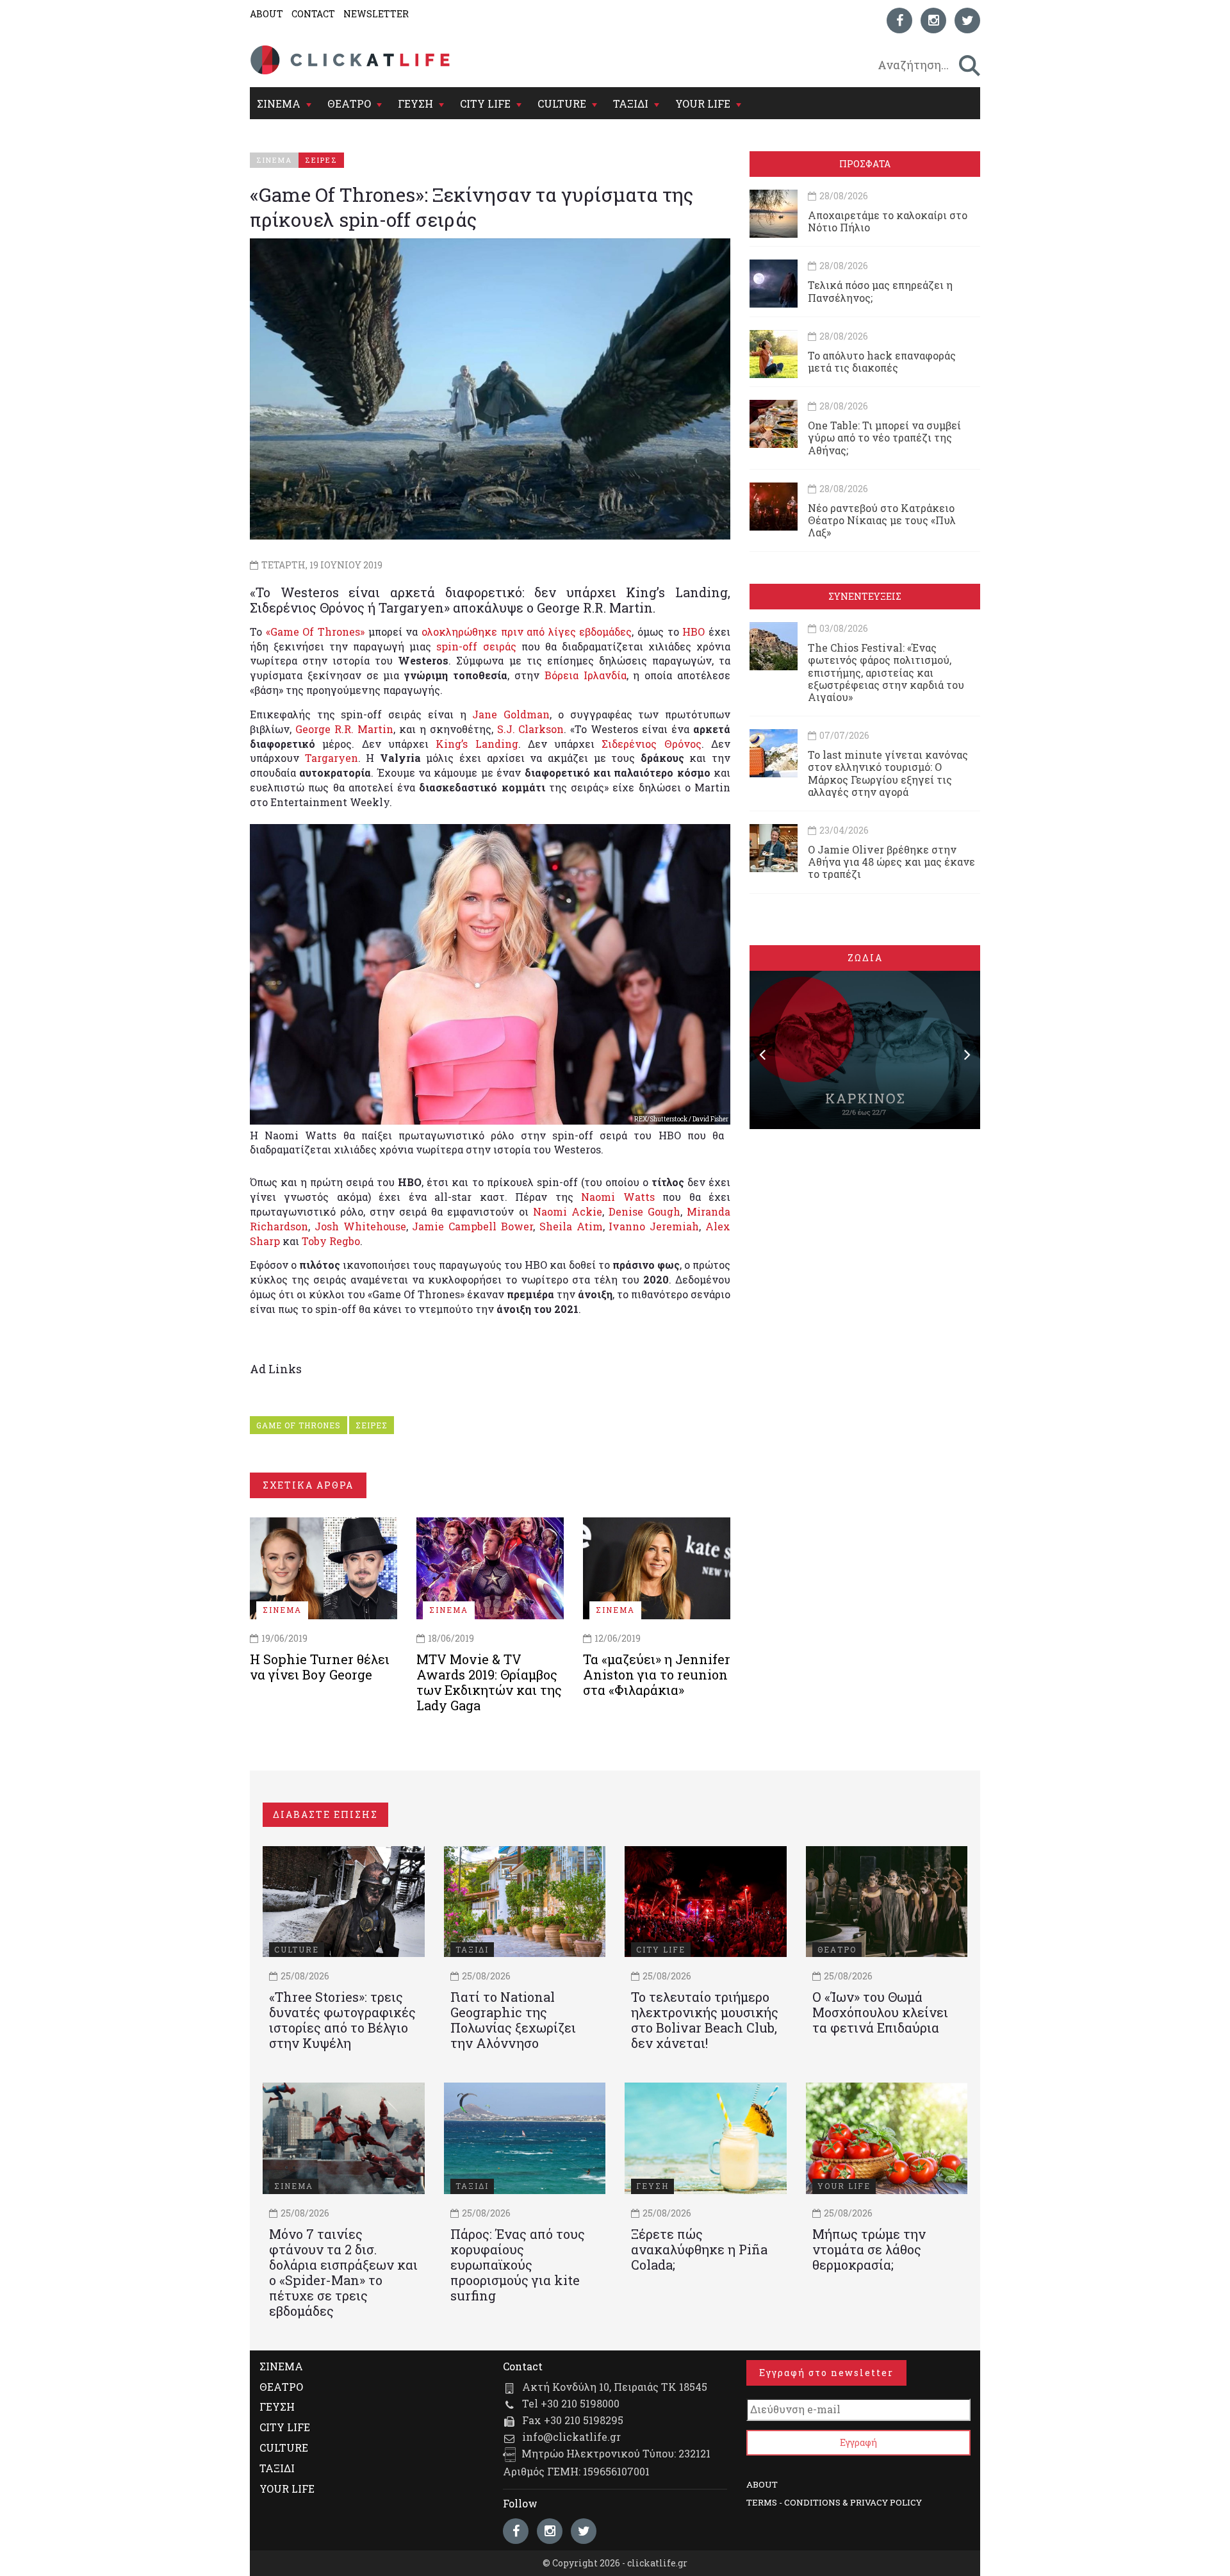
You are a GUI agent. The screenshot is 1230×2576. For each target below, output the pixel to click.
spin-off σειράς (476, 646)
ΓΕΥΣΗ (415, 103)
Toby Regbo (331, 1241)
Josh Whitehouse (360, 1226)
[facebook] (899, 21)
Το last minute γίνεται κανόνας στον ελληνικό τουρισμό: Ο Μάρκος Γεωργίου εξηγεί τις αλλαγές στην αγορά (888, 773)
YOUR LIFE (703, 103)
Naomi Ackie (568, 1211)
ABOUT (266, 14)
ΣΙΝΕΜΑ (279, 103)
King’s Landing (477, 744)
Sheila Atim (571, 1226)
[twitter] (967, 21)
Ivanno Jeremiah (654, 1226)
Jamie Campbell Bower (472, 1226)
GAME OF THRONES (299, 1425)
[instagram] (933, 21)
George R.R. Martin (344, 729)
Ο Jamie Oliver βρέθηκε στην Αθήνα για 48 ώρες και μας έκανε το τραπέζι (891, 862)
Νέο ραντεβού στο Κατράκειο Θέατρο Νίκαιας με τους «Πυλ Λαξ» (882, 520)
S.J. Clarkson (531, 729)
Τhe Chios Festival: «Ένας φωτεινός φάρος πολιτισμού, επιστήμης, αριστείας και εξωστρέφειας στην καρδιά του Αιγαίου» (886, 672)
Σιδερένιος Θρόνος (651, 744)
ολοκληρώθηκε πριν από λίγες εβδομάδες (527, 632)
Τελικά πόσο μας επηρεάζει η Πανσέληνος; (880, 291)
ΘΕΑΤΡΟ (349, 103)
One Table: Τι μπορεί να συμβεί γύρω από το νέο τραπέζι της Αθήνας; (884, 437)
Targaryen (332, 758)
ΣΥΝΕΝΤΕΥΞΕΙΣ (865, 596)
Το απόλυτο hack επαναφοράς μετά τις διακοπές (882, 361)
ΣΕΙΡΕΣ (372, 1425)
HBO (693, 632)
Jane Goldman (511, 714)
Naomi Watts (618, 1197)
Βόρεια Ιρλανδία (586, 675)
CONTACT (313, 14)
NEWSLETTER (376, 14)
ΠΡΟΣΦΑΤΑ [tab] (865, 164)
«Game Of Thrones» (315, 632)
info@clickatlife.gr (571, 2437)
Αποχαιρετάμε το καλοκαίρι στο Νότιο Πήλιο (888, 221)
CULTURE (562, 103)
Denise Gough (644, 1211)
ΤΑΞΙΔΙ (631, 103)
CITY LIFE (485, 103)
